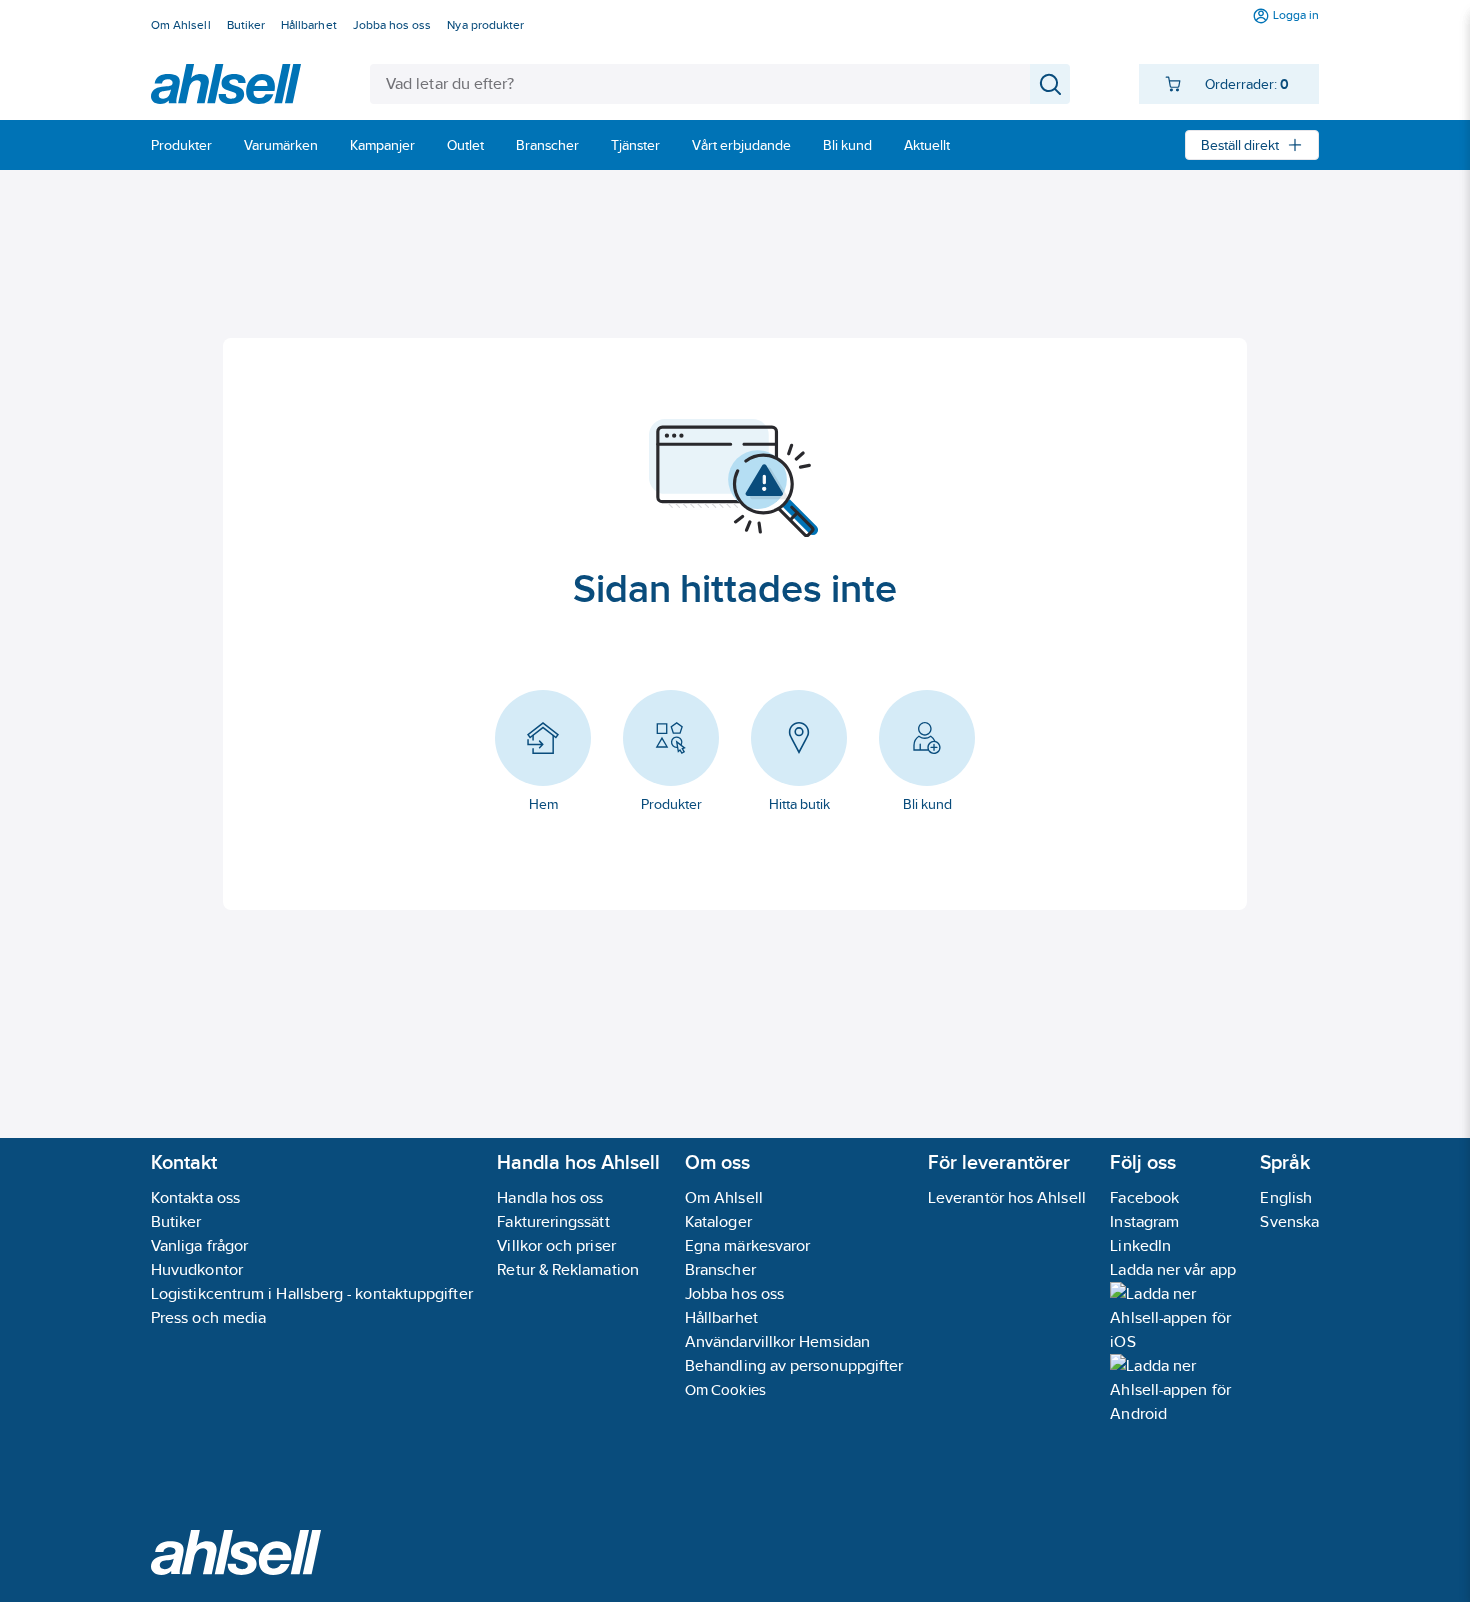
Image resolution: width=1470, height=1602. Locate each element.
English (1286, 1197)
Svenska (1289, 1221)
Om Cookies (725, 1389)
